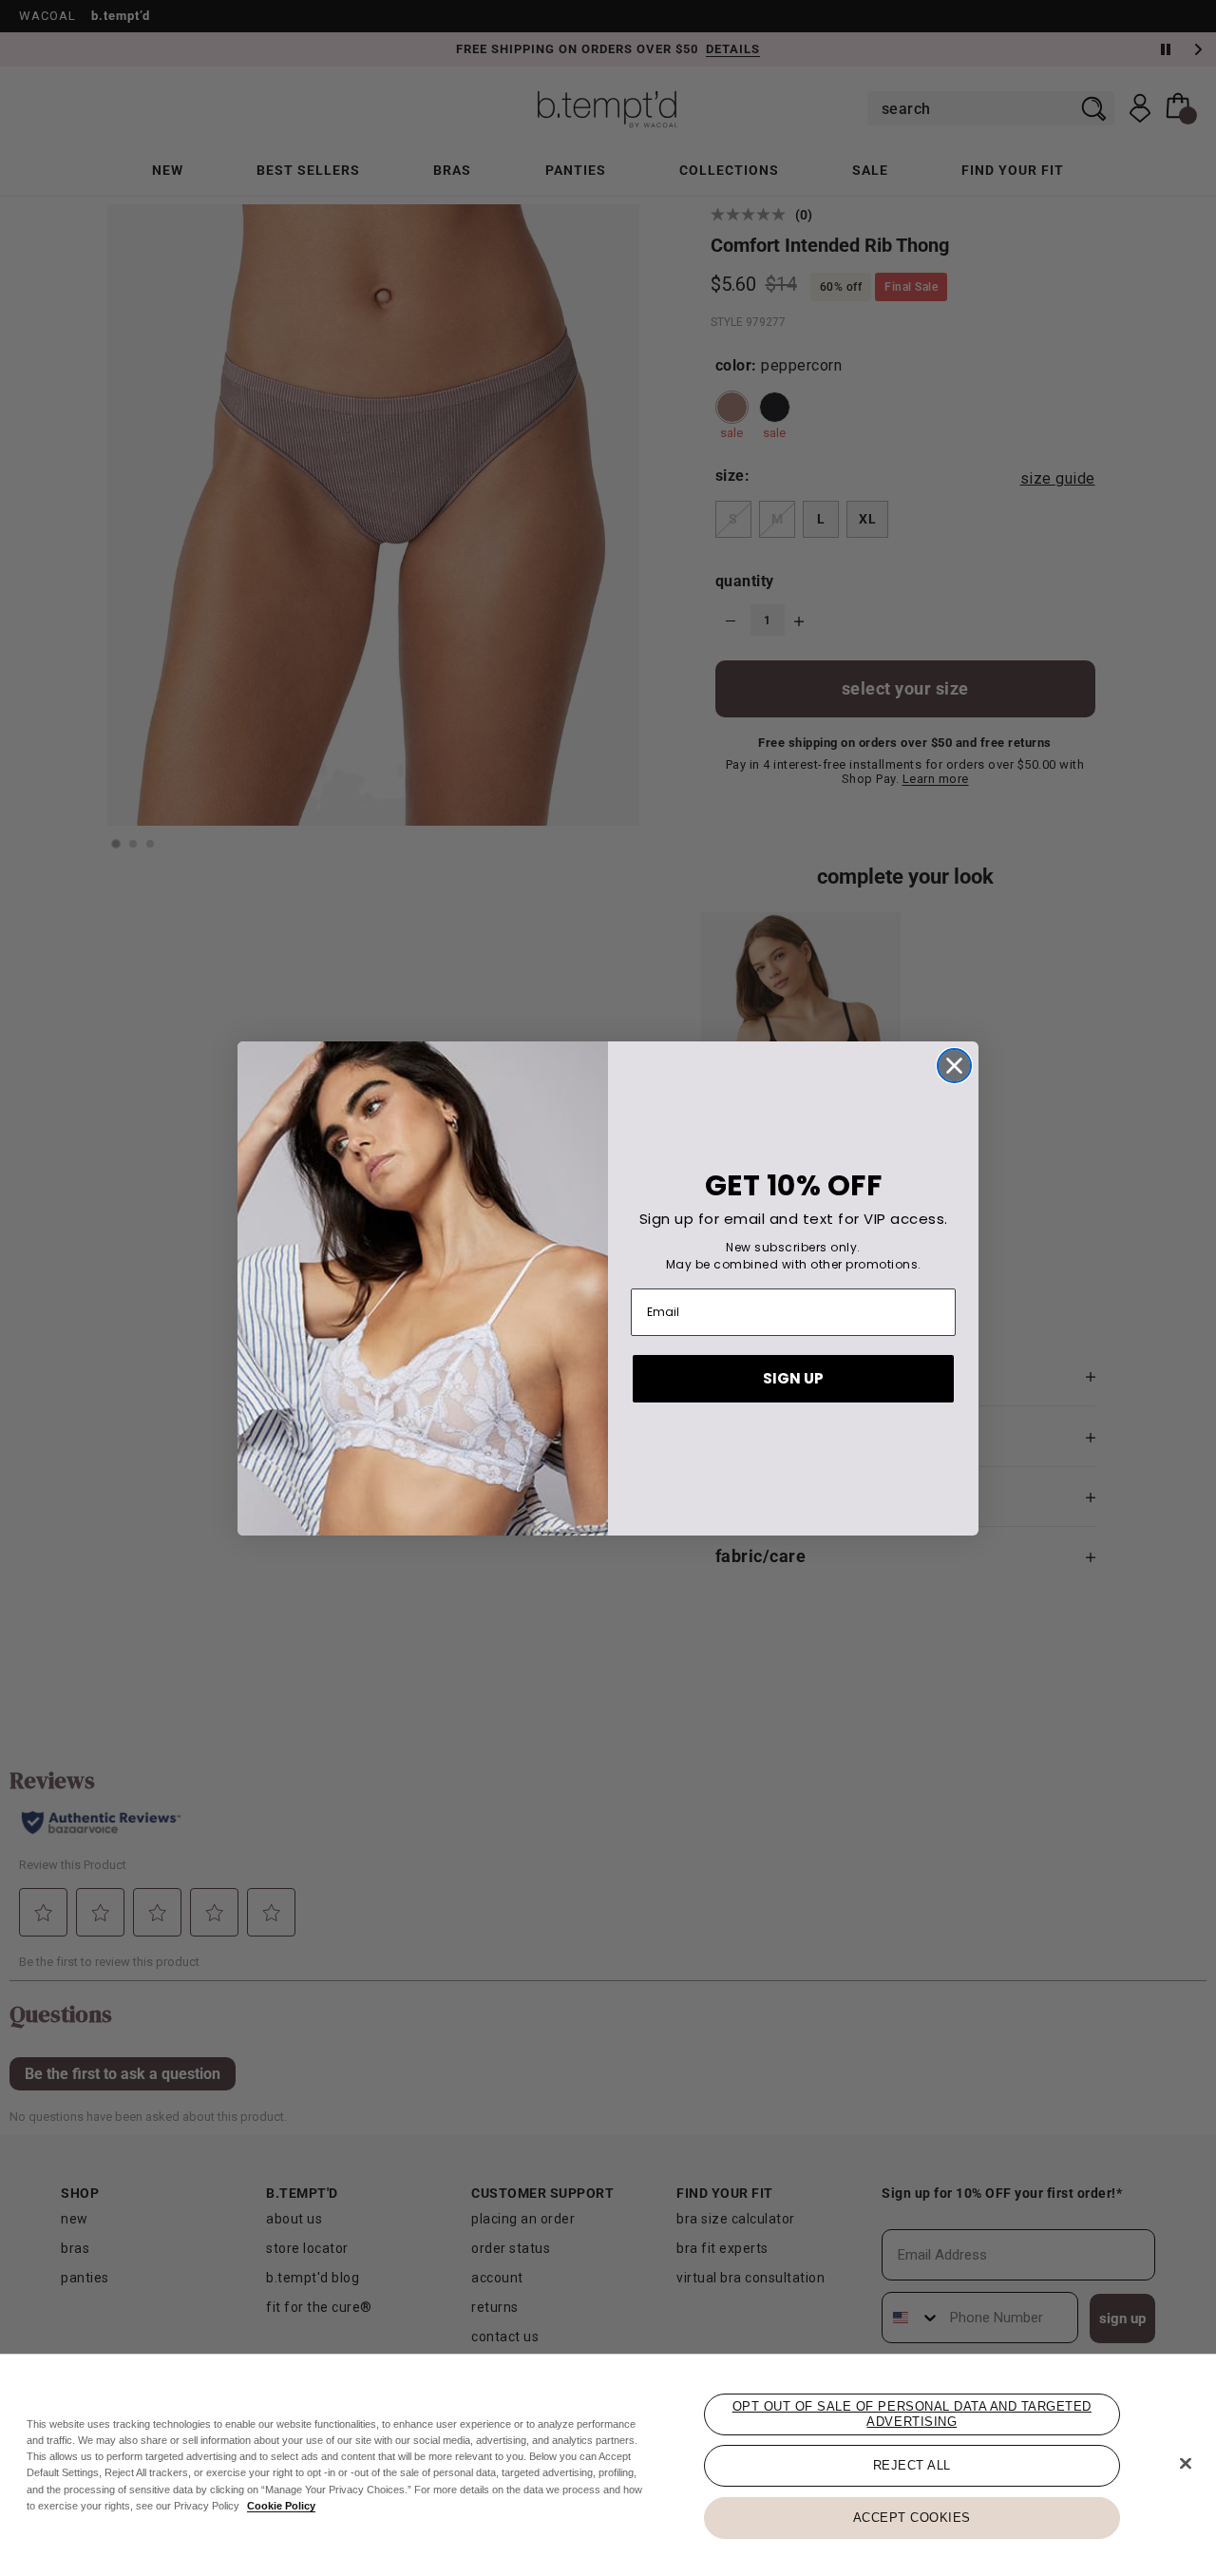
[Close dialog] (954, 1066)
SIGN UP (793, 1378)
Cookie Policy (281, 2506)
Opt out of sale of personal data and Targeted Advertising (912, 2414)
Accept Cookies (912, 2517)
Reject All (912, 2465)
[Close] (1186, 2464)
